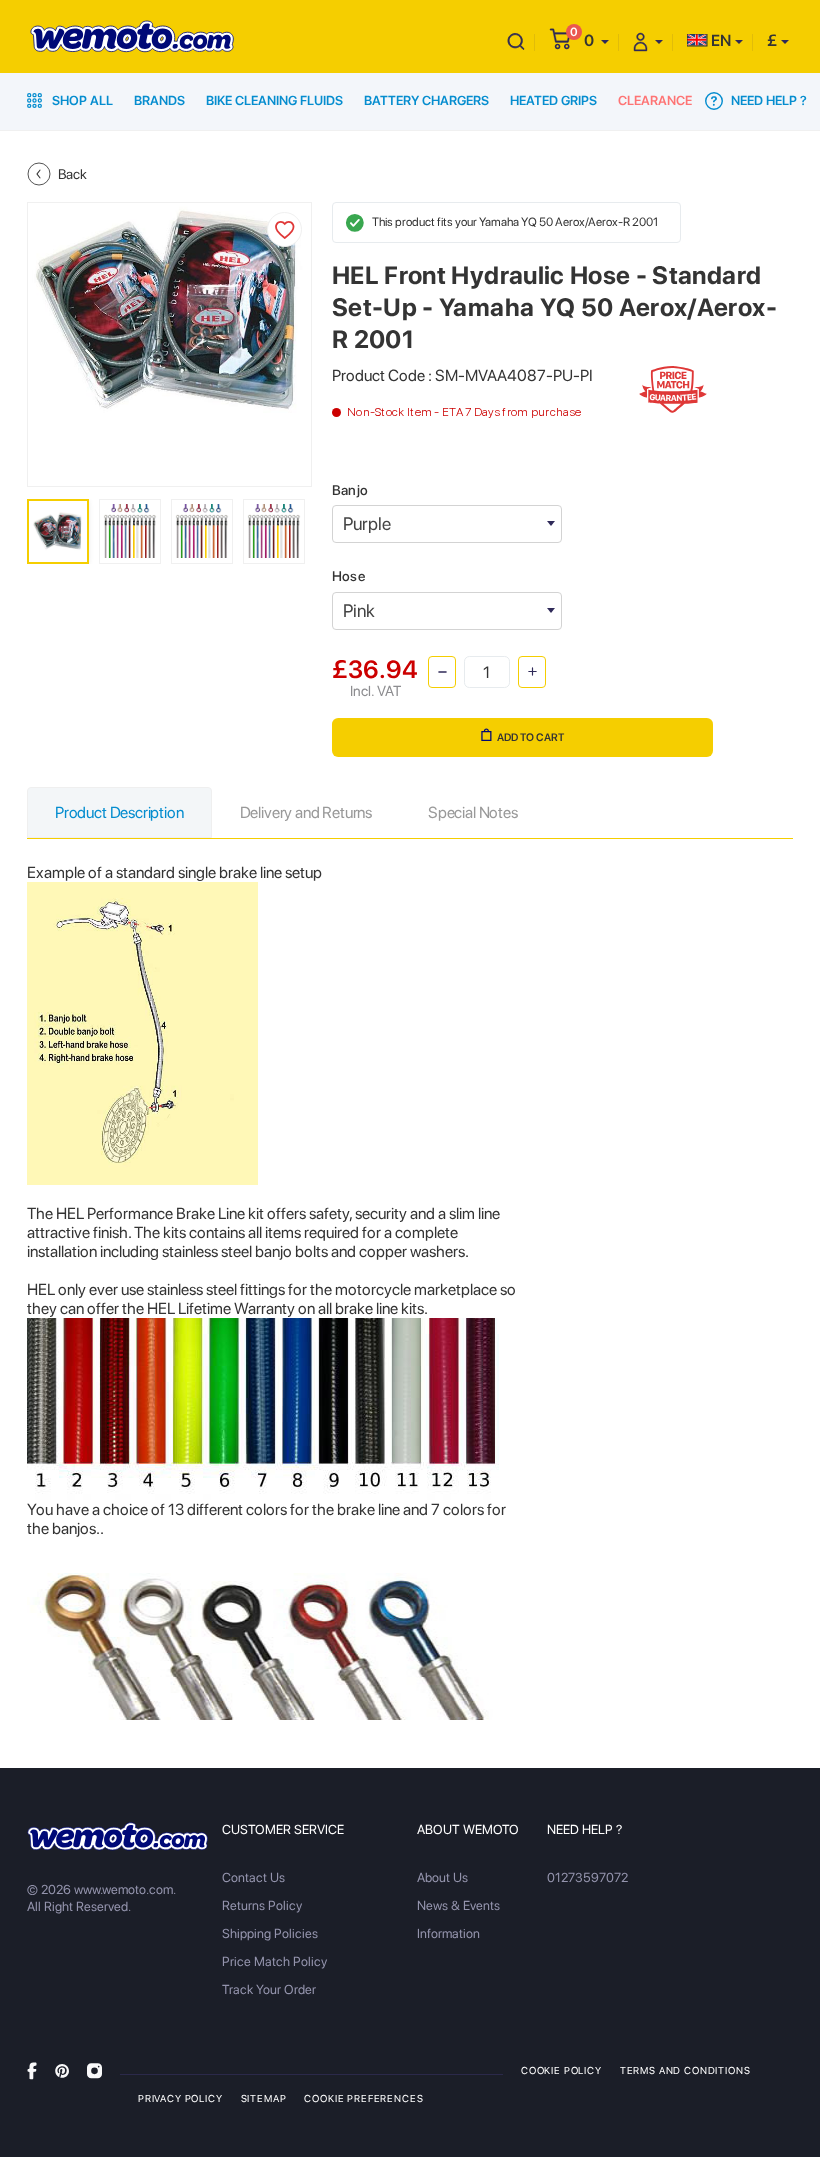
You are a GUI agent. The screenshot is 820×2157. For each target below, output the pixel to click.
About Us (442, 1877)
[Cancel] (516, 40)
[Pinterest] (62, 2069)
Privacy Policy (180, 2098)
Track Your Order (269, 1989)
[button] (596, 40)
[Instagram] (94, 2069)
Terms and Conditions (685, 2070)
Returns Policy (262, 1905)
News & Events (458, 1905)
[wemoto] (117, 1836)
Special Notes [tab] (473, 812)
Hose (348, 576)
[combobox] (447, 524)
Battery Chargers (426, 100)
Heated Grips (553, 100)
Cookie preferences (363, 2098)
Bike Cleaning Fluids (274, 100)
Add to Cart (530, 737)
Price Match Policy (274, 1961)
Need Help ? (767, 100)
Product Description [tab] (119, 812)
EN (719, 40)
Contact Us (253, 1877)
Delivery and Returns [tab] (306, 812)
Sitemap (264, 2098)
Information (448, 1933)
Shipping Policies (270, 1933)
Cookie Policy (561, 2070)
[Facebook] (32, 2069)
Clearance (655, 100)
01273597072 (587, 1877)
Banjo (350, 490)
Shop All (81, 100)
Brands (159, 100)
